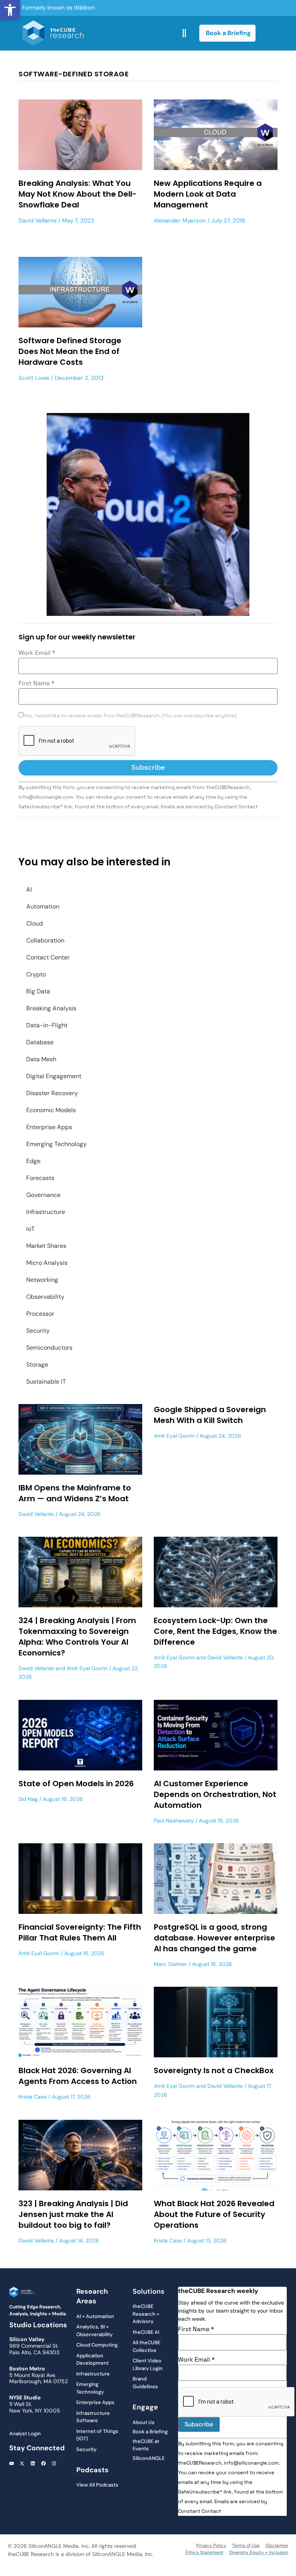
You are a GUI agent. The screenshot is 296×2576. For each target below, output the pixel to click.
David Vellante (38, 221)
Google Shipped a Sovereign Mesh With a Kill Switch (210, 1415)
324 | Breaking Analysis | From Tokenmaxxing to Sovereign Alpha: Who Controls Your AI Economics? (77, 1637)
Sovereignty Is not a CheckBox (214, 2070)
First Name (36, 683)
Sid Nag (28, 1799)
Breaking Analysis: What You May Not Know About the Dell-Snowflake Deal (77, 194)
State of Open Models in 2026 (76, 1784)
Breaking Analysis (51, 1008)
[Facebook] (44, 2464)
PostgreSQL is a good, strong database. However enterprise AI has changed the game (214, 1938)
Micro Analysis (47, 1263)
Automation (43, 906)
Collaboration (45, 940)
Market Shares (46, 1246)
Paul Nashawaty (174, 1821)
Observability (45, 1297)
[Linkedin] (33, 2464)
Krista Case (33, 2097)
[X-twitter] (22, 2464)
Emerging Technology (56, 1144)
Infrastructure (46, 1212)
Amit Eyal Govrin (174, 1436)
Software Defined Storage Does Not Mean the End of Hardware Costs (70, 351)
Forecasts (40, 1178)
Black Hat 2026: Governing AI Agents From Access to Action (78, 2076)
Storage (37, 1365)
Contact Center (48, 957)
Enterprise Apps (49, 1127)
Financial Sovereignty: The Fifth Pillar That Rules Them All (80, 1932)
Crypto (36, 974)
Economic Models (51, 1110)
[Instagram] (54, 2464)
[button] (10, 10)
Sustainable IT (46, 1382)
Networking (42, 1280)
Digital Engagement (54, 1076)
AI (29, 889)
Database (40, 1042)
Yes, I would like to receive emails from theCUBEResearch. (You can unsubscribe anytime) (130, 716)
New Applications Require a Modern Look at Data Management (208, 194)
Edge (33, 1161)
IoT (30, 1229)
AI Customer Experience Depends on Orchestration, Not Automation (215, 1794)
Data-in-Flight (47, 1025)
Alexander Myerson (180, 221)
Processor (40, 1314)
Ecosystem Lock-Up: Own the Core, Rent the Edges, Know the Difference (215, 1631)
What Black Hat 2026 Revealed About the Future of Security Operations (214, 2214)
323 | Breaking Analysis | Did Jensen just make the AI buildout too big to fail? (73, 2214)
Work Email (37, 653)
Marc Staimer (170, 1964)
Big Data (38, 991)
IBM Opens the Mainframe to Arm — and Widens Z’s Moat (75, 1493)
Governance (43, 1195)
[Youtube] (12, 2464)
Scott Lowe (34, 378)
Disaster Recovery (52, 1093)
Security (38, 1331)
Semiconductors (49, 1348)
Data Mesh (41, 1059)
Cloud (34, 923)
